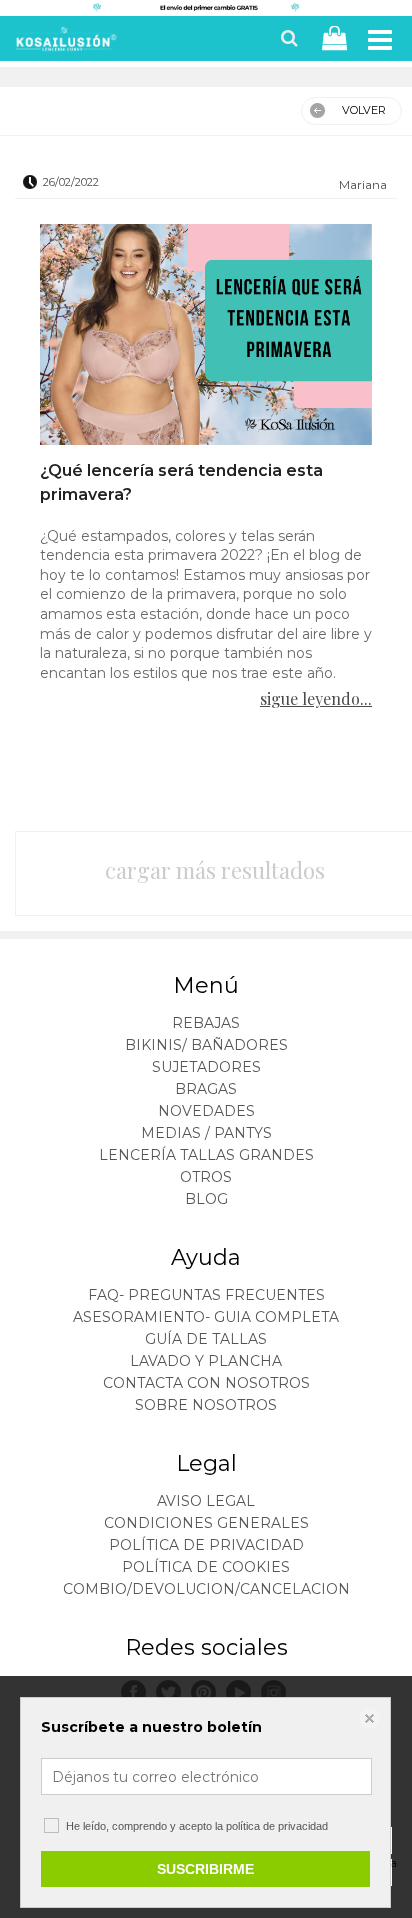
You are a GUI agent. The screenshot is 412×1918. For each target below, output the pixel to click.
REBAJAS (206, 1023)
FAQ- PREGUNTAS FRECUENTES (206, 1295)
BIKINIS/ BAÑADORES (206, 1045)
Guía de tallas (206, 1339)
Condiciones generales (206, 1523)
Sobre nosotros (206, 1405)
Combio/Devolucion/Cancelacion (206, 1589)
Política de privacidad (206, 1545)
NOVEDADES (206, 1111)
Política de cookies (206, 1567)
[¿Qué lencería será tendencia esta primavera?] (206, 336)
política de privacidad (277, 1826)
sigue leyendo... (316, 699)
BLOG (206, 1199)
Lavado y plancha (206, 1361)
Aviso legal (206, 1501)
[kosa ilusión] (64, 43)
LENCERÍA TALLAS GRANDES (206, 1155)
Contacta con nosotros (206, 1383)
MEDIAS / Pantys (206, 1133)
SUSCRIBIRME (205, 1869)
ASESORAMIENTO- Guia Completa (206, 1317)
